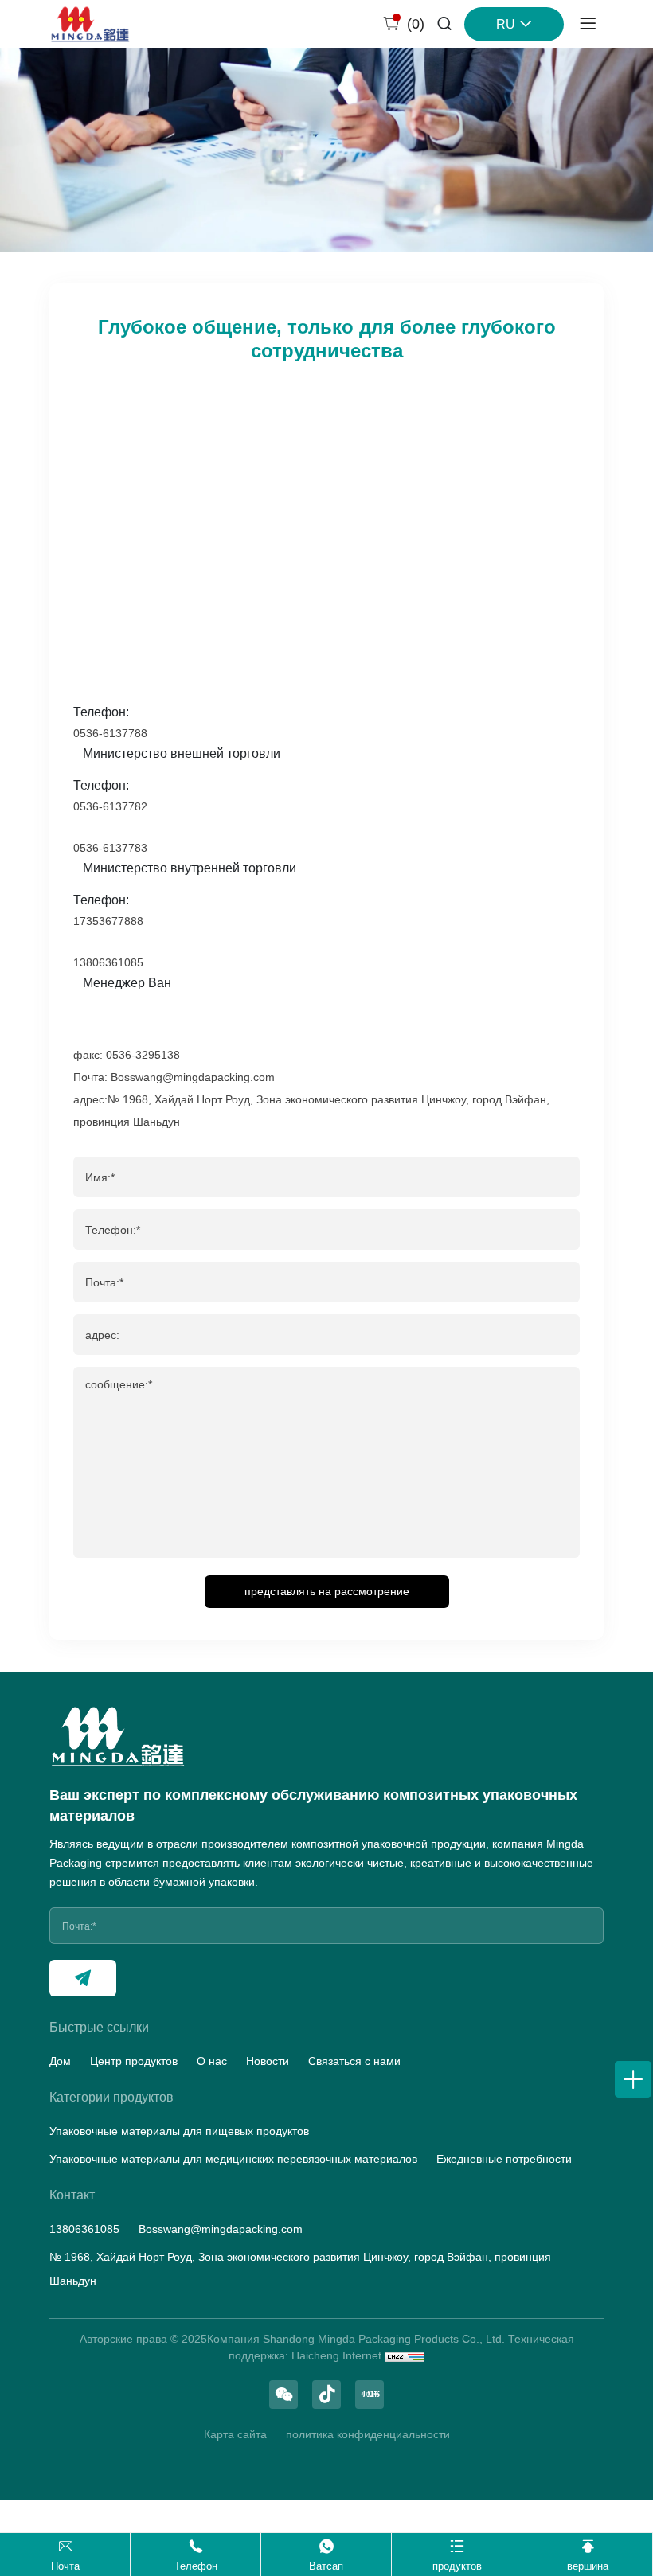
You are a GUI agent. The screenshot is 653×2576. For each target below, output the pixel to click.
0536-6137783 (110, 848)
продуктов (457, 2566)
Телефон (196, 2566)
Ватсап (326, 2566)
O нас (212, 2061)
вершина (588, 2566)
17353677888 (108, 921)
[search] (444, 25)
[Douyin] (326, 2395)
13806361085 (108, 962)
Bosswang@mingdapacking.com (221, 2229)
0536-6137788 (110, 733)
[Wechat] (283, 2395)
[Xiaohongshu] (370, 2395)
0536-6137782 (110, 806)
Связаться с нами (354, 2061)
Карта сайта (235, 2434)
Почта (65, 2566)
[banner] (326, 150)
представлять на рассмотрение (327, 1591)
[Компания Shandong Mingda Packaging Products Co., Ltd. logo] (90, 24)
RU (506, 24)
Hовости (268, 2061)
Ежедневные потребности (504, 2159)
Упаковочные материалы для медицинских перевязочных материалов (233, 2159)
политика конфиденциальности (368, 2434)
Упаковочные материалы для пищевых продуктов (179, 2131)
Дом (60, 2061)
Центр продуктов (134, 2061)
